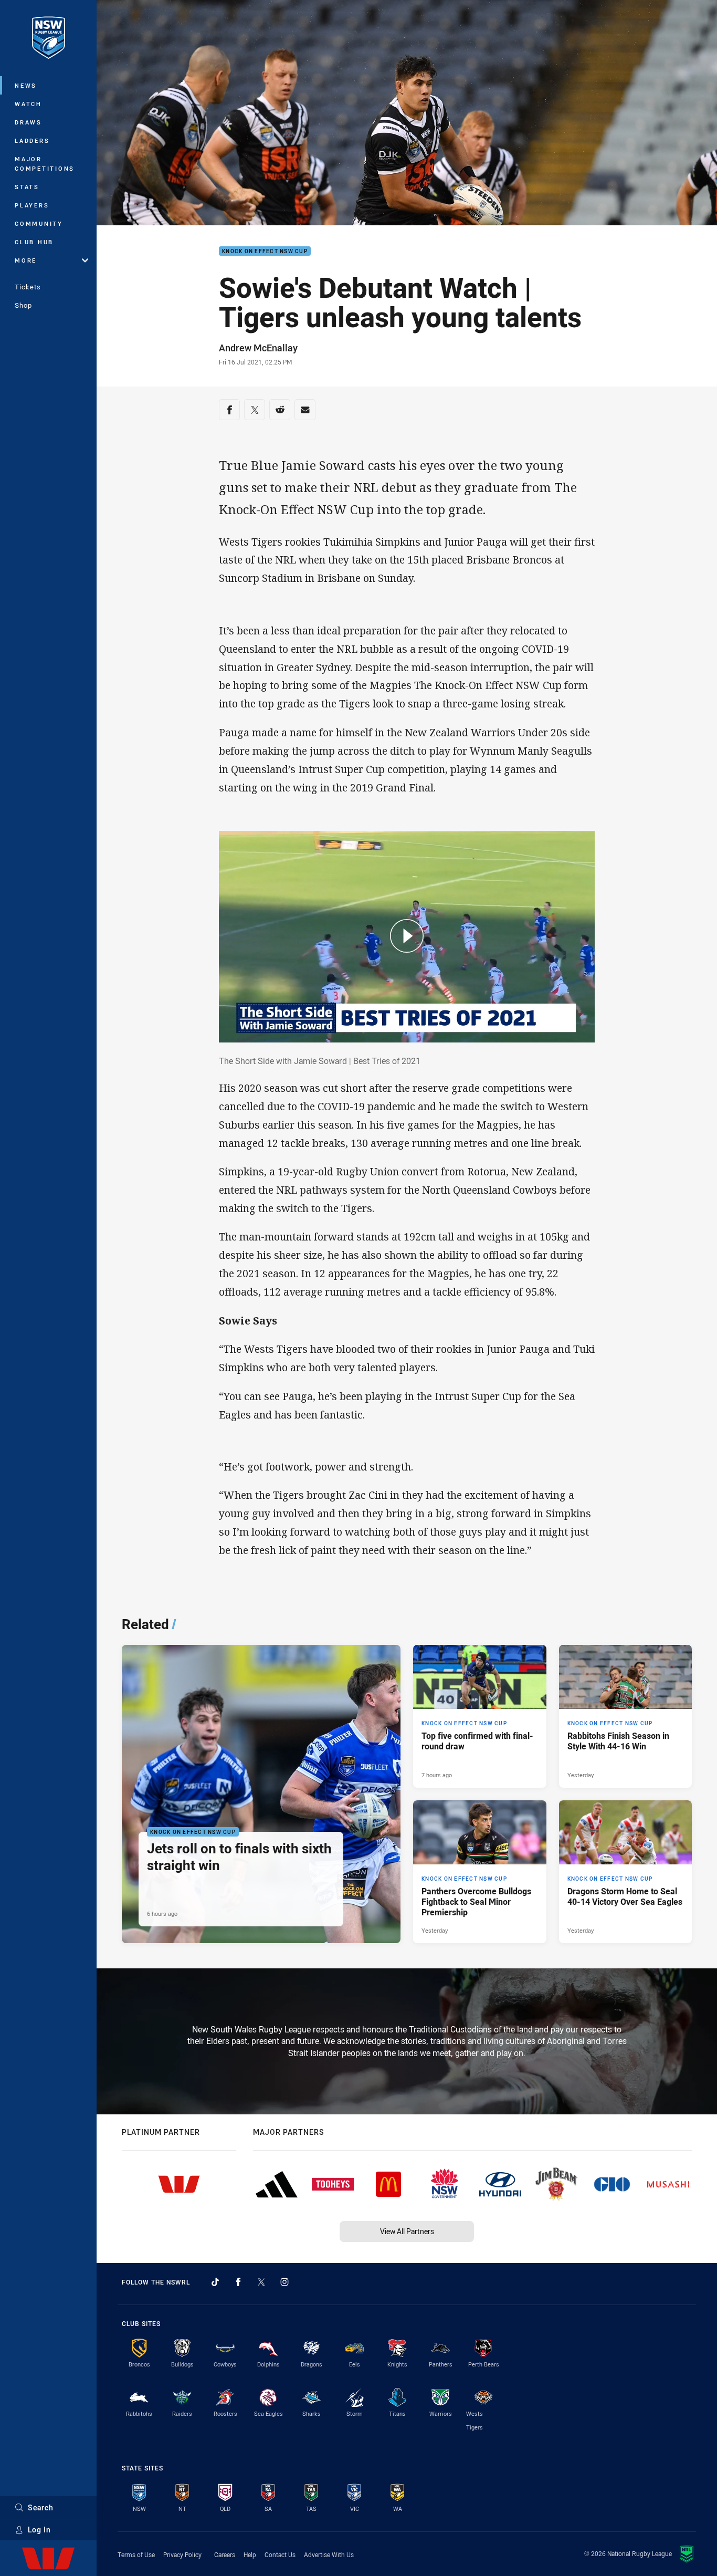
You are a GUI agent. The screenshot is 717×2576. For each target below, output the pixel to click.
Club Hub (34, 242)
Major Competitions (45, 164)
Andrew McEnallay (258, 348)
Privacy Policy (182, 2554)
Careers (225, 2554)
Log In (39, 2530)
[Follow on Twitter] (261, 2282)
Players (32, 205)
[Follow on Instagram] (284, 2282)
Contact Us (280, 2554)
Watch (28, 104)
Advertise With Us (329, 2554)
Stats (27, 187)
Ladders (32, 140)
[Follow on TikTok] (215, 2282)
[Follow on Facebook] (238, 2282)
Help (250, 2554)
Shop (23, 305)
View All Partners (407, 2231)
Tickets (28, 287)
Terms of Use (136, 2554)
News (26, 85)
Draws (28, 122)
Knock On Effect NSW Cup (265, 251)
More (26, 260)
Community (39, 223)
